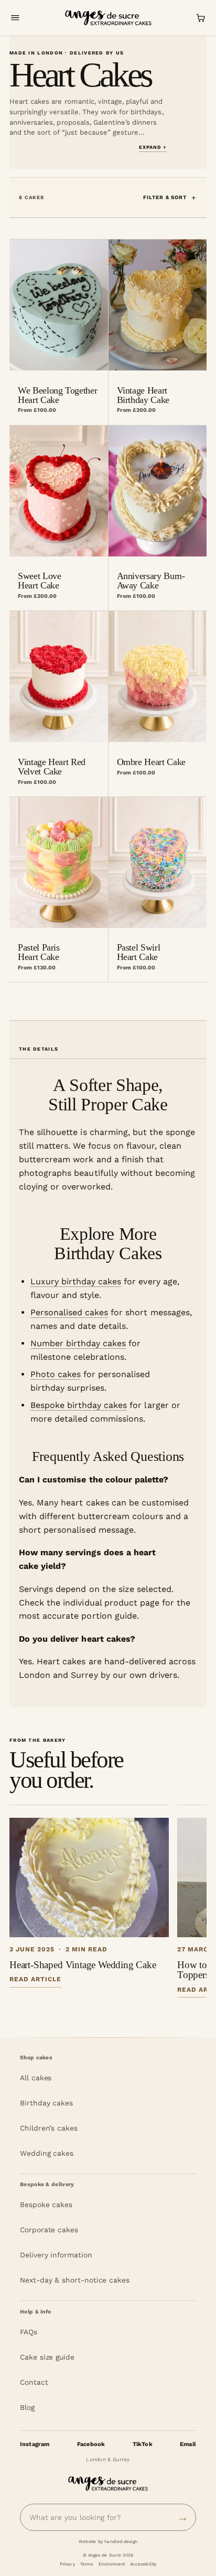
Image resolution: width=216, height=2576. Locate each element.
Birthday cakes (46, 2103)
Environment (112, 2564)
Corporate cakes (49, 2230)
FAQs (29, 2332)
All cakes (36, 2078)
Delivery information (56, 2255)
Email (188, 2444)
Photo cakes (56, 1374)
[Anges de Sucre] (108, 18)
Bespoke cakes (46, 2204)
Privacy (67, 2564)
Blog (27, 2407)
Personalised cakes (69, 1312)
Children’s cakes (49, 2128)
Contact (34, 2382)
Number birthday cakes (78, 1343)
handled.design (121, 2541)
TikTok (143, 2444)
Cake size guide (47, 2357)
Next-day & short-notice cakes (75, 2280)
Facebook (91, 2444)
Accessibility (143, 2564)
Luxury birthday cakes (76, 1281)
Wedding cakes (47, 2153)
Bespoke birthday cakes (79, 1405)
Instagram (35, 2444)
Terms (87, 2564)
